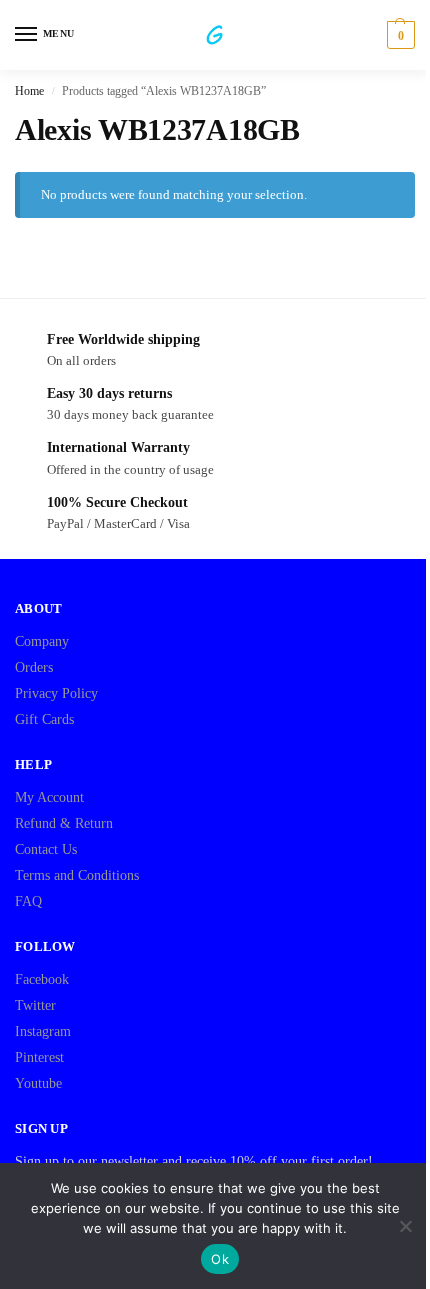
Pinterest (39, 1057)
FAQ (28, 901)
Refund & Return (64, 823)
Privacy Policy (56, 693)
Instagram (43, 1031)
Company (42, 641)
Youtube (38, 1083)
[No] (405, 1226)
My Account (49, 797)
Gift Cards (44, 719)
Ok (220, 1259)
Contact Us (46, 849)
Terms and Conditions (77, 875)
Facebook (42, 979)
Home (29, 91)
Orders (34, 667)
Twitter (35, 1005)
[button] (398, 35)
